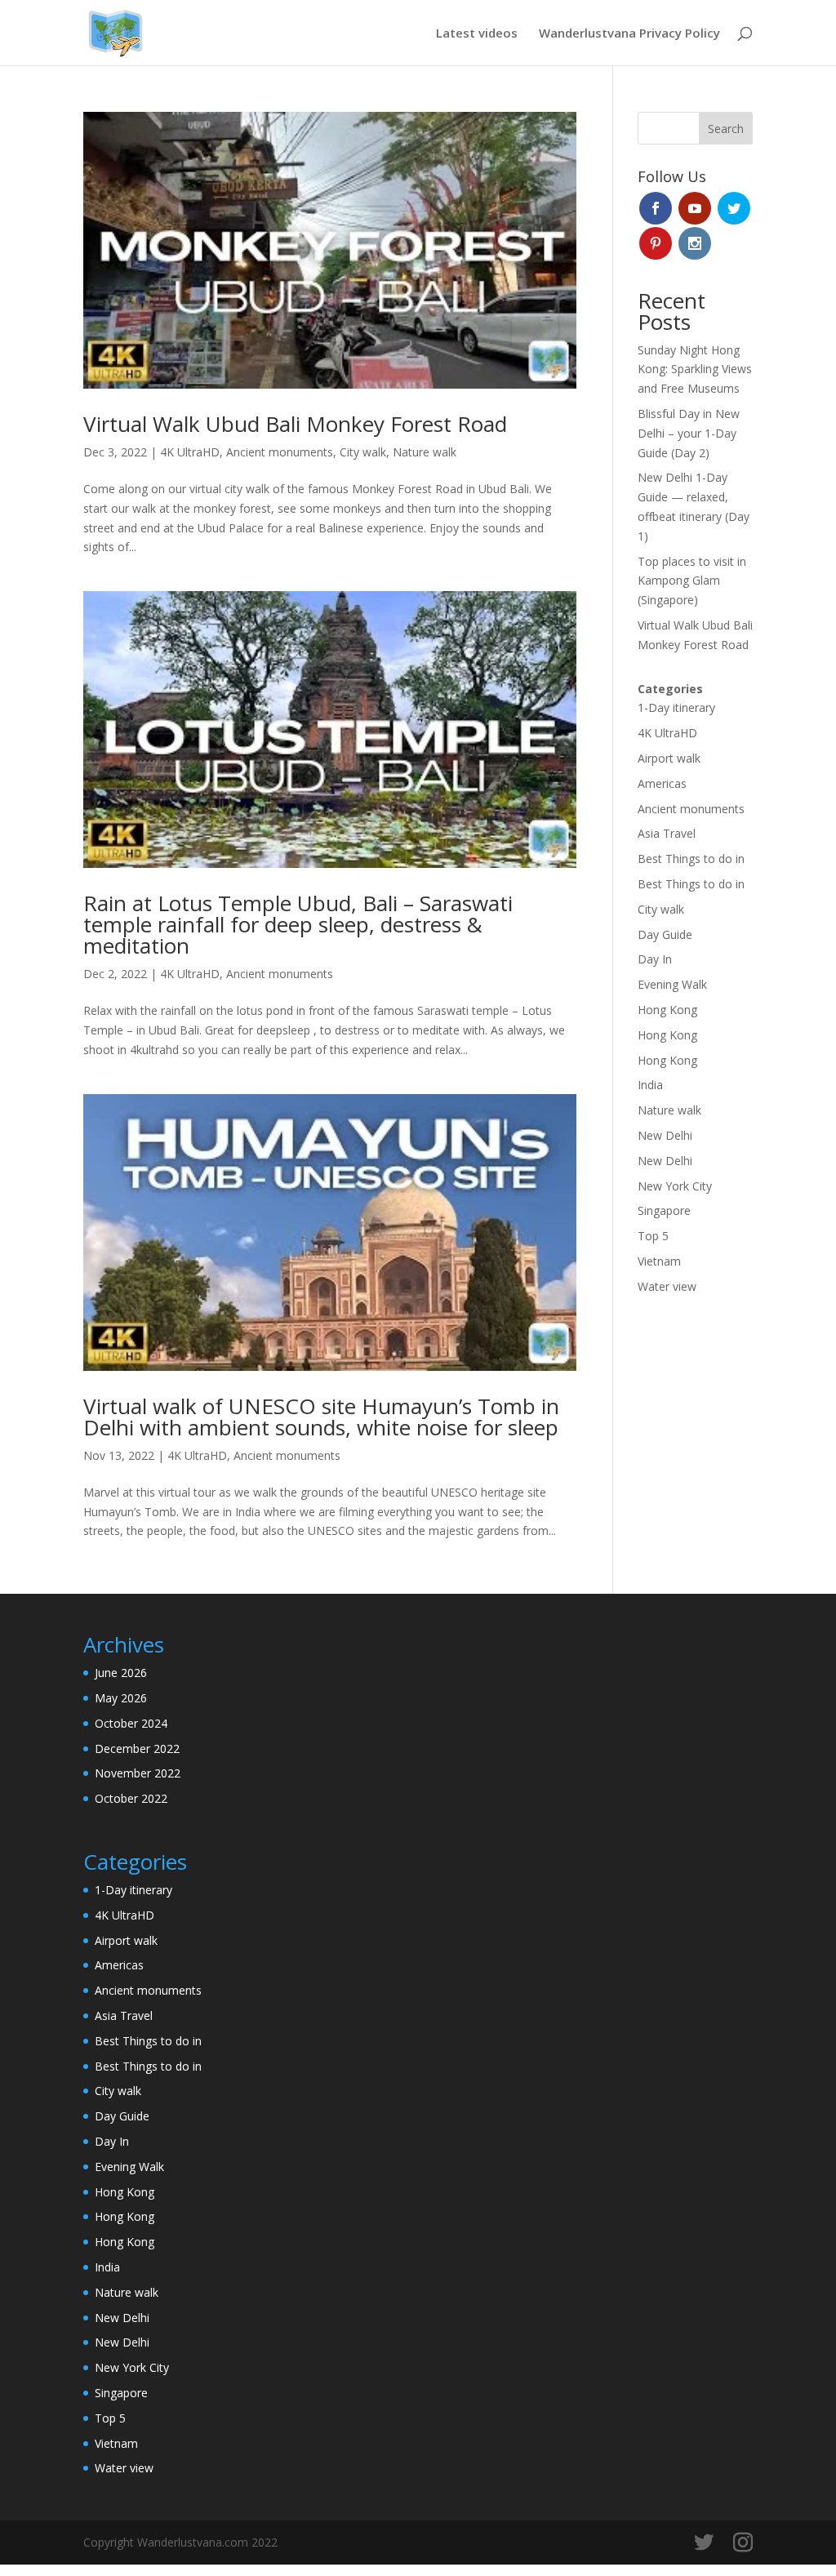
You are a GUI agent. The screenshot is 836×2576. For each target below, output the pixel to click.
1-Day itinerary (676, 707)
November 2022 (138, 1773)
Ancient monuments (280, 452)
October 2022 (131, 1798)
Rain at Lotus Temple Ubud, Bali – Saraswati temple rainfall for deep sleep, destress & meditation (298, 924)
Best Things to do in (691, 859)
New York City (675, 1186)
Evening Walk (672, 984)
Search (726, 129)
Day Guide (665, 934)
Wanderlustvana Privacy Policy (629, 34)
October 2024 (131, 1723)
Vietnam (659, 1261)
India (650, 1085)
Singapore (664, 1210)
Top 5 (653, 1236)
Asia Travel (667, 833)
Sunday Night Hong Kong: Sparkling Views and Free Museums (695, 369)
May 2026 (121, 1698)
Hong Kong (667, 1010)
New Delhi (665, 1135)
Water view (667, 1286)
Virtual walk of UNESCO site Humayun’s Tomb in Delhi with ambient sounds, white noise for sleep (321, 1417)
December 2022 (137, 1748)
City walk (363, 452)
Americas (662, 783)
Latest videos (477, 34)
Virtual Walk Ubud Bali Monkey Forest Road (295, 424)
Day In (655, 959)
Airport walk (669, 758)
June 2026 (121, 1673)
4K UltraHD (190, 452)
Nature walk (425, 452)
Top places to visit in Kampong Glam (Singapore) (692, 581)
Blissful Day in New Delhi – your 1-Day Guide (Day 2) (689, 433)
